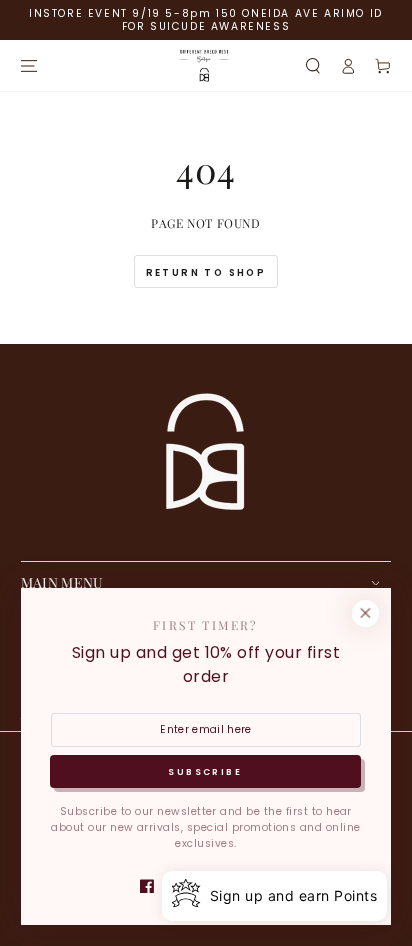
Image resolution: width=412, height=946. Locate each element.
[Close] (365, 613)
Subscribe (205, 772)
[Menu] (28, 65)
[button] (312, 65)
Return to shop (206, 272)
